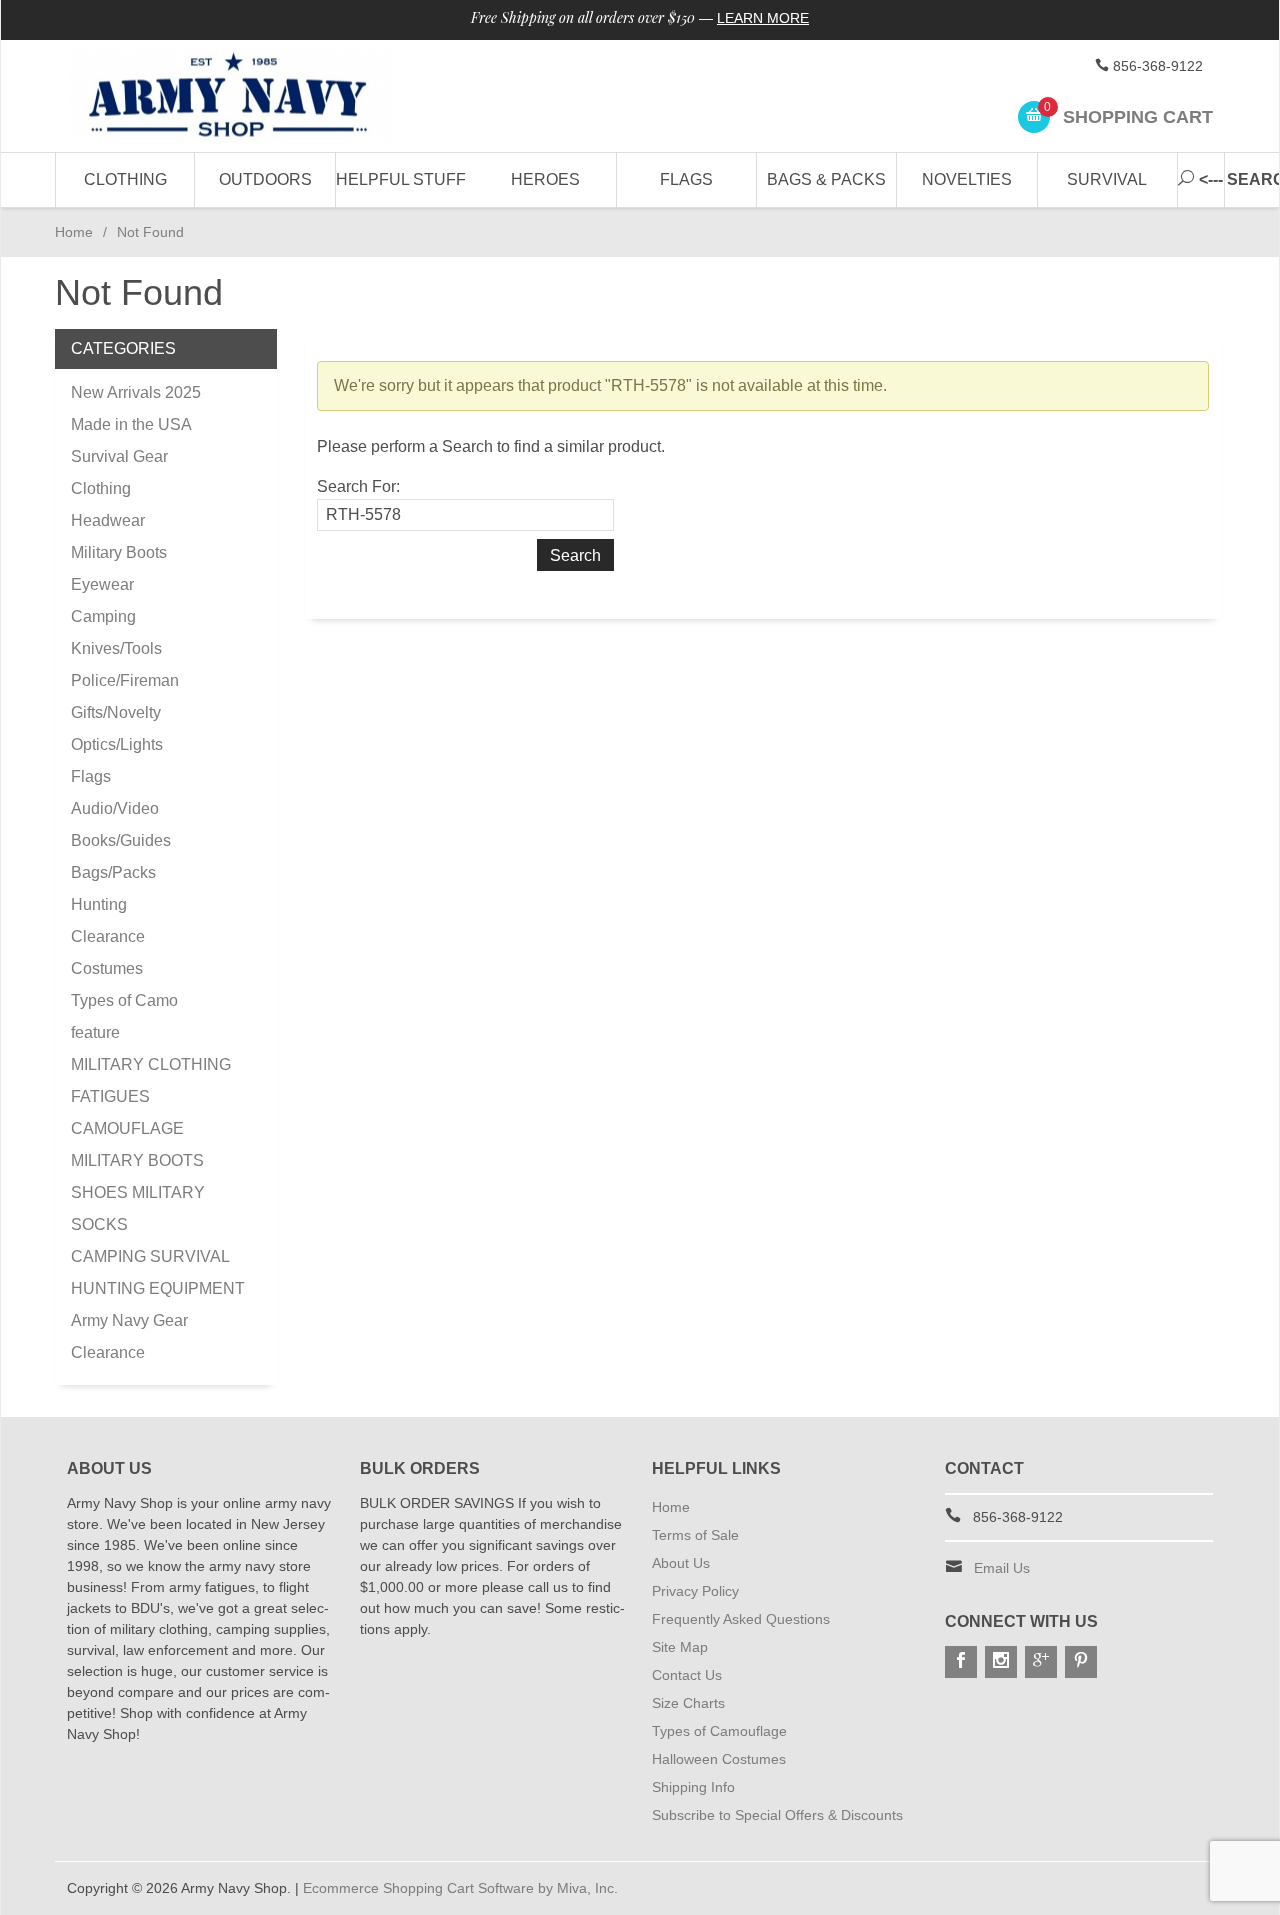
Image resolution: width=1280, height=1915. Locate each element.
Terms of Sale (695, 1535)
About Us (681, 1563)
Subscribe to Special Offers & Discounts (777, 1815)
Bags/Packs (113, 872)
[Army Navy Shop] (250, 96)
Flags (686, 179)
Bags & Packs (826, 179)
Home (74, 232)
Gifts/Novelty (116, 712)
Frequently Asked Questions (741, 1619)
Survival (1107, 179)
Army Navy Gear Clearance (129, 1336)
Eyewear (102, 584)
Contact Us (687, 1675)
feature (95, 1032)
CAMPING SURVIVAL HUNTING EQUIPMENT (158, 1272)
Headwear (108, 520)
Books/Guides (121, 840)
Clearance (108, 936)
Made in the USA (131, 424)
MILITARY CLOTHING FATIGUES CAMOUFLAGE (151, 1096)
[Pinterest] (1081, 1662)
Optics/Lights (117, 744)
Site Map (680, 1647)
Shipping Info (693, 1787)
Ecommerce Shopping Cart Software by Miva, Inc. (460, 1888)
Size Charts (688, 1703)
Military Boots (119, 552)
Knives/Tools (116, 648)
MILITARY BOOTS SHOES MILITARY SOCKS (138, 1192)
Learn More (763, 18)
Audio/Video (115, 808)
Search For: (358, 486)
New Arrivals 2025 (136, 392)
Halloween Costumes (719, 1759)
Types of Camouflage (719, 1731)
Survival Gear (119, 456)
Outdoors (265, 179)
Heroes (545, 179)
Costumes (107, 968)
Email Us (1002, 1568)
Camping (103, 616)
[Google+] (1041, 1662)
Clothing (125, 179)
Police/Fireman (125, 680)
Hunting (99, 904)
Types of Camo (124, 1000)
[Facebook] (961, 1662)
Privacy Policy (695, 1591)
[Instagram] (1001, 1662)
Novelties (967, 179)
